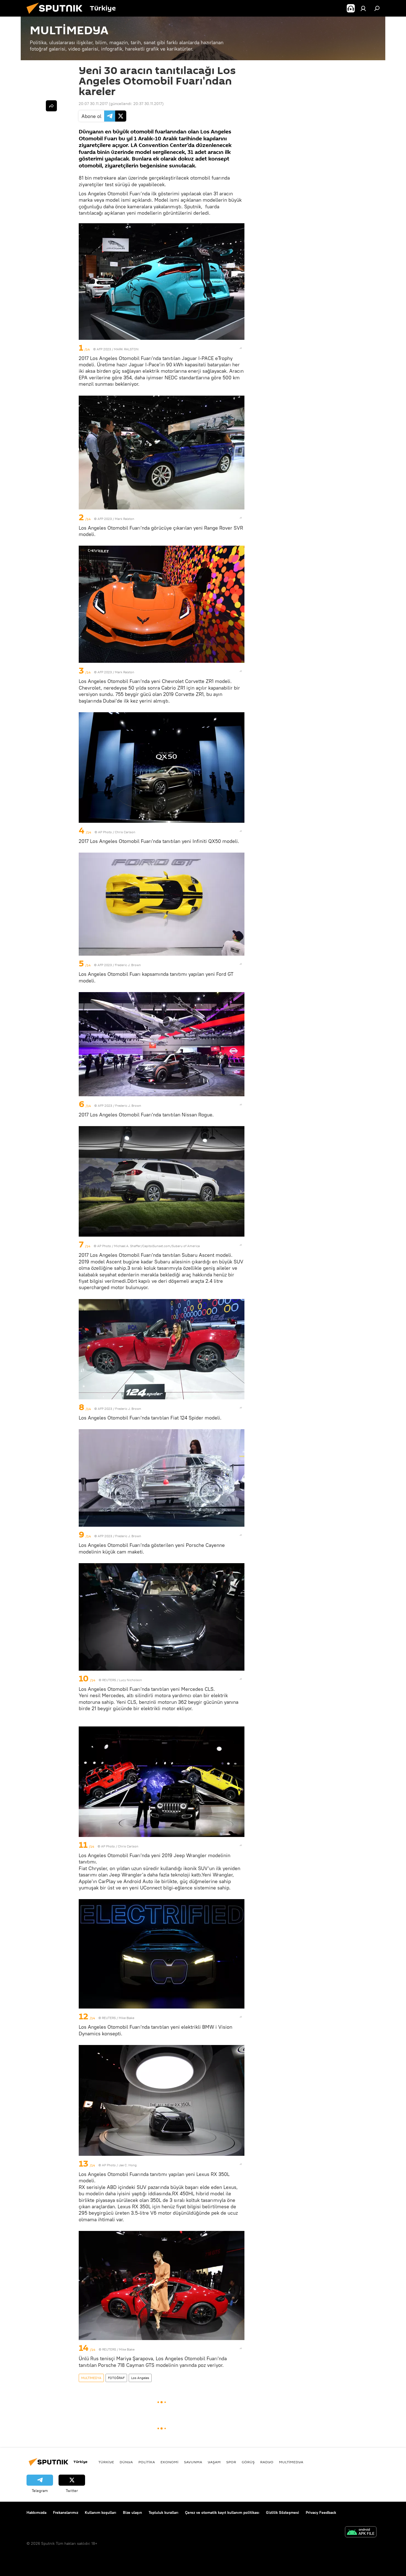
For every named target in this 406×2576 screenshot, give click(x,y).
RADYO (267, 2462)
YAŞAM (214, 2462)
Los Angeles (140, 2378)
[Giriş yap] (363, 8)
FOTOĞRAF (116, 2378)
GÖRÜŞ (248, 2462)
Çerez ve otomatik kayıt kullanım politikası (222, 2512)
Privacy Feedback (321, 2512)
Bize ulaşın (132, 2512)
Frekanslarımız (66, 2512)
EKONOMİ (169, 2462)
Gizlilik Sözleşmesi (283, 2512)
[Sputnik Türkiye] (57, 15)
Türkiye (106, 2462)
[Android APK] (361, 2532)
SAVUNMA (193, 2462)
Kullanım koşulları (101, 2512)
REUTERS (109, 1680)
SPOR (231, 2462)
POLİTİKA (147, 2462)
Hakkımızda (36, 2512)
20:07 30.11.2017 (93, 104)
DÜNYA (126, 2462)
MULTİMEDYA (91, 2378)
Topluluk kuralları (164, 2512)
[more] (241, 348)
